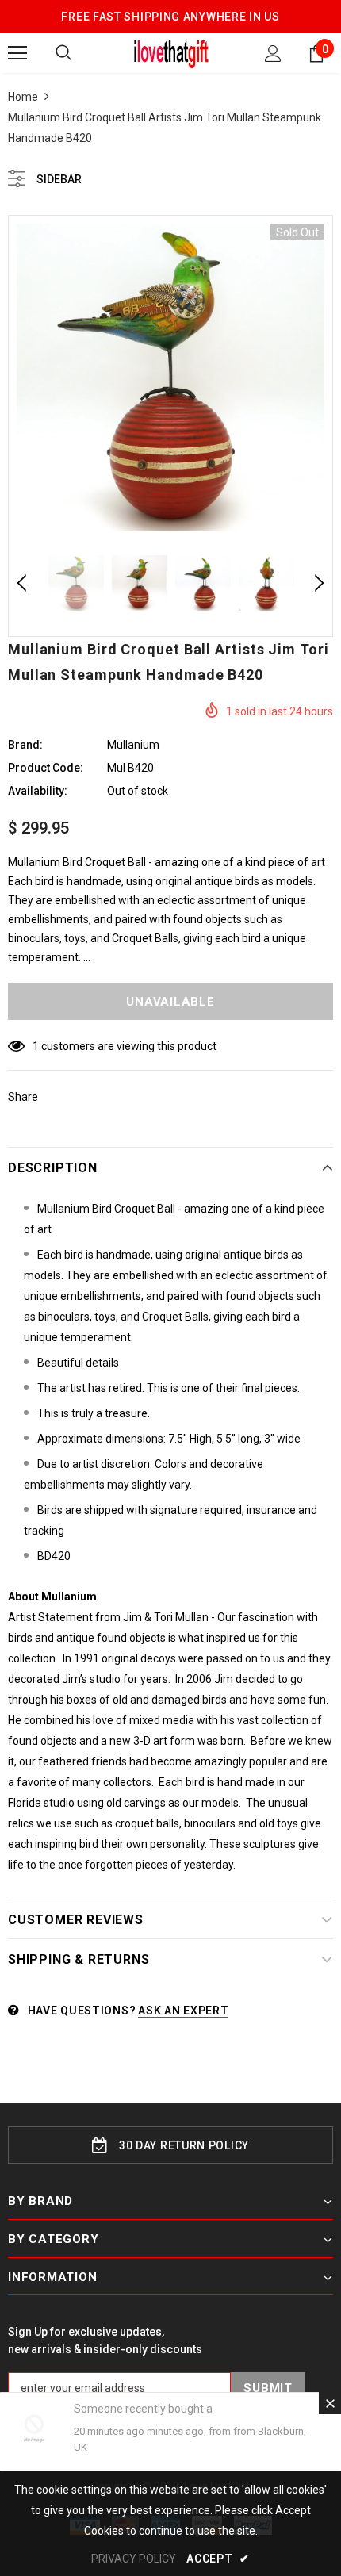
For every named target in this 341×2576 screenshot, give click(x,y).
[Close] (330, 2403)
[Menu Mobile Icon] (17, 53)
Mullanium (133, 745)
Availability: (38, 791)
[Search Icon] (63, 53)
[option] (170, 378)
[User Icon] (273, 54)
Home (23, 97)
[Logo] (171, 52)
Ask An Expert (183, 2011)
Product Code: (46, 768)
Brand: (25, 745)
